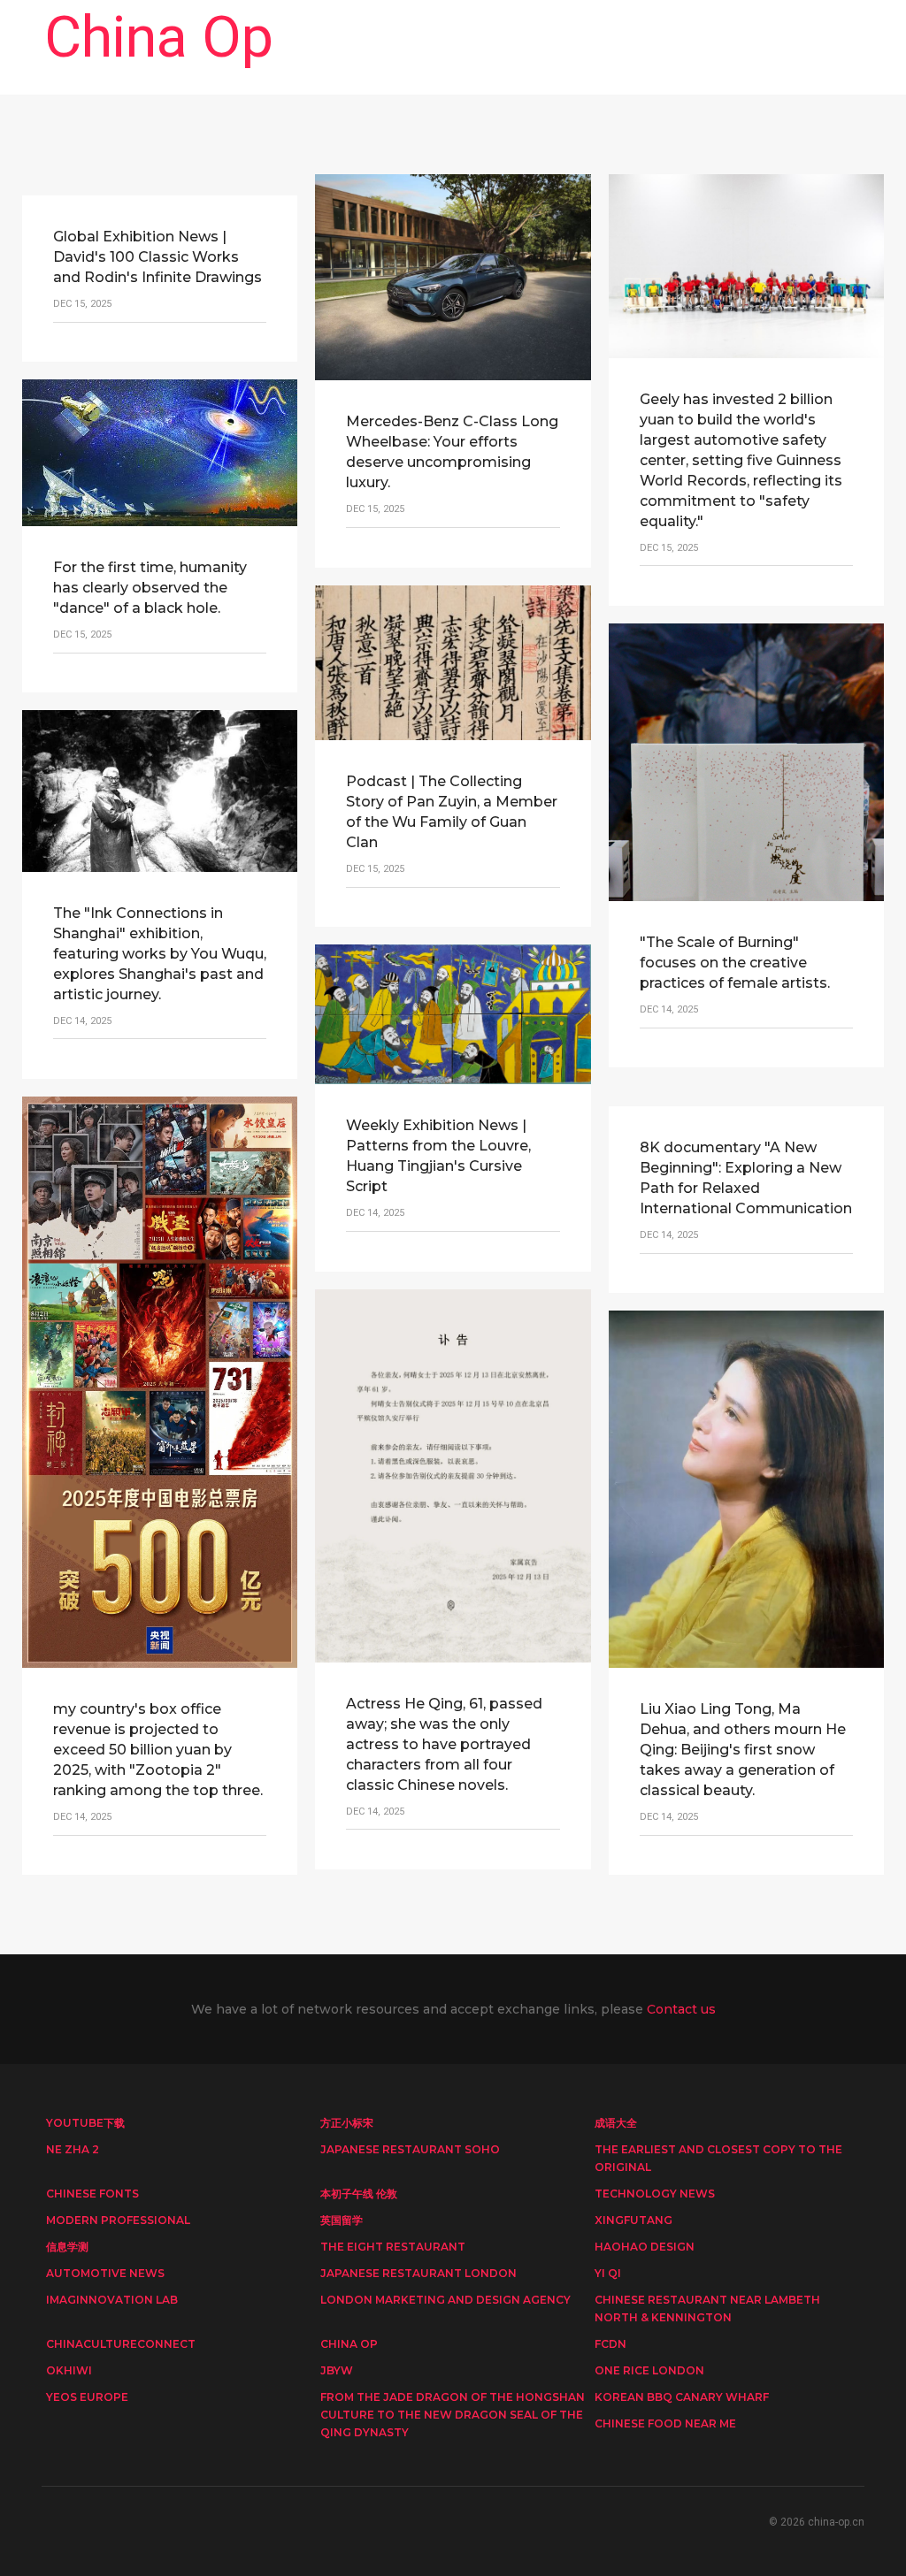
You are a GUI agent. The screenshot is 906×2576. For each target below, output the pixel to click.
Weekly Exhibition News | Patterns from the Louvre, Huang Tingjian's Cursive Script (438, 1156)
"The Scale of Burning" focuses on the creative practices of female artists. (735, 963)
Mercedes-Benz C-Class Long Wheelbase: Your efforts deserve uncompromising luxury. (452, 452)
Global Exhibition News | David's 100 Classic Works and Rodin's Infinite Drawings (157, 257)
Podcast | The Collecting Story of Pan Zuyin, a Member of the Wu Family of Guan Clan (452, 812)
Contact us (681, 2009)
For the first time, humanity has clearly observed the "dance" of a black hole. (150, 588)
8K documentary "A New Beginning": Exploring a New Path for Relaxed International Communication (746, 1178)
